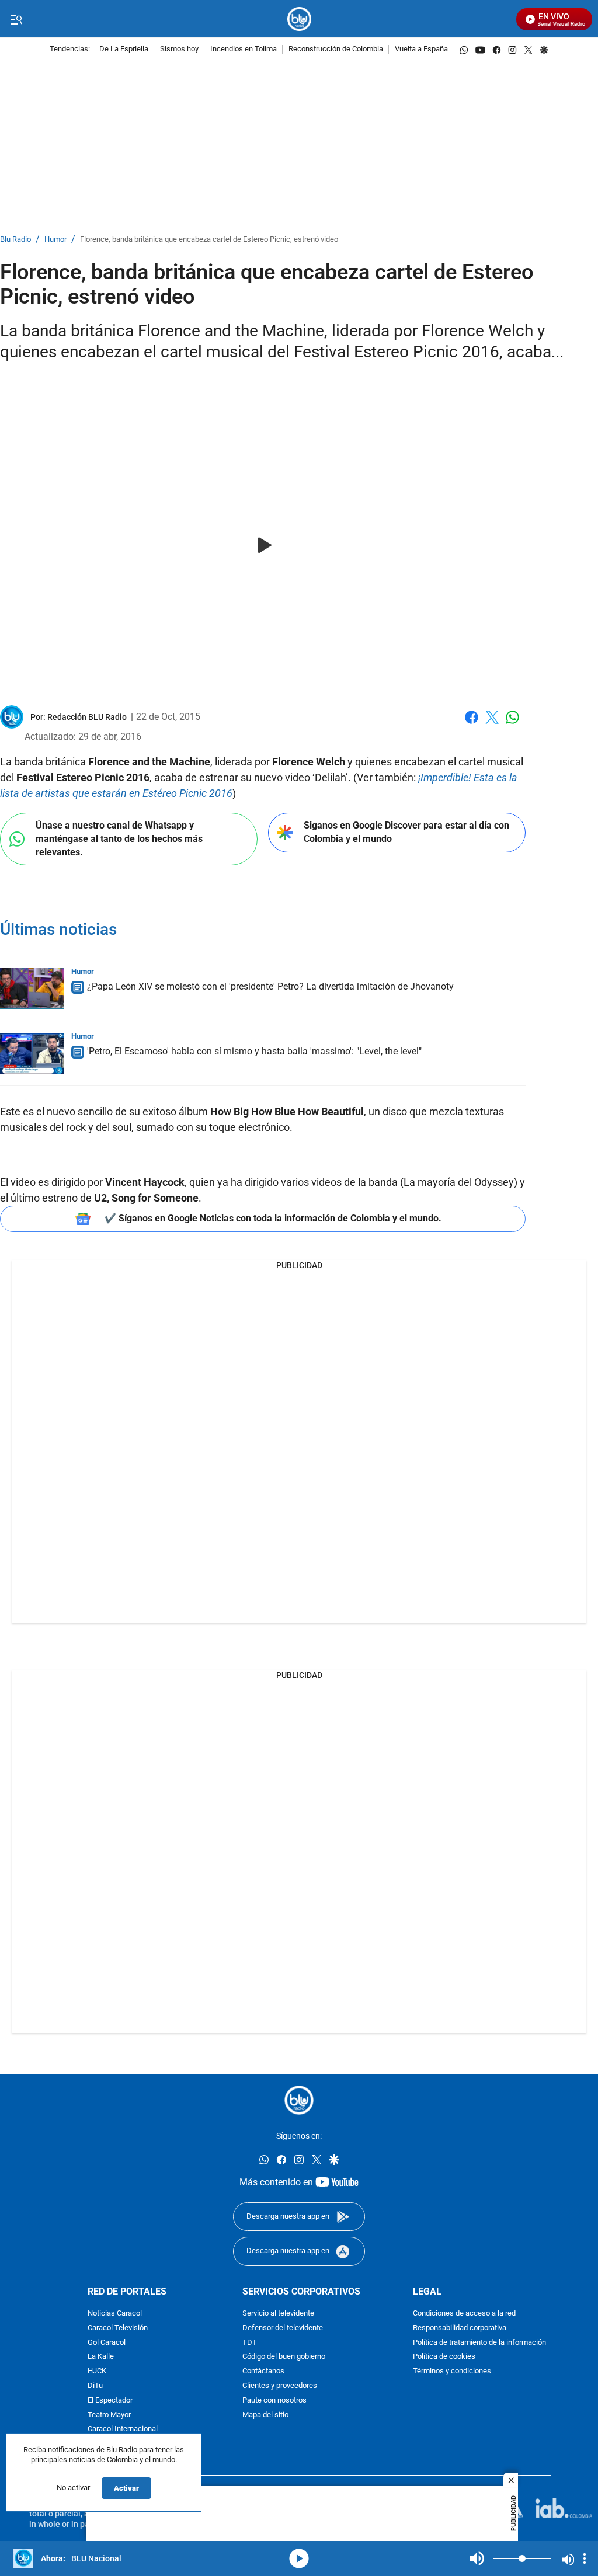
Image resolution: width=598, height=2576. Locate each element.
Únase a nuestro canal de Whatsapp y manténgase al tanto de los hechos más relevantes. (119, 838)
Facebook (472, 724)
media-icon (299, 2558)
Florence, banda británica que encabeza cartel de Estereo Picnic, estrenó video (209, 240)
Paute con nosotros (274, 2401)
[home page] (299, 19)
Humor (55, 240)
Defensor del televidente (283, 2328)
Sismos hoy (179, 49)
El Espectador (110, 2401)
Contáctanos (263, 2371)
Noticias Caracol (115, 2314)
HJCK (97, 2371)
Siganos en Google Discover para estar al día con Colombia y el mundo (406, 832)
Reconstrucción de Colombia (336, 49)
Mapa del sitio (265, 2415)
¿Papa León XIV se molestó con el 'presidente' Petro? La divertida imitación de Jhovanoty (270, 986)
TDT (250, 2343)
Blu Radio (15, 240)
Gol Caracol (107, 2343)
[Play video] (263, 546)
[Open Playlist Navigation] (585, 2558)
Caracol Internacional (123, 2429)
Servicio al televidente (278, 2314)
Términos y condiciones (452, 2371)
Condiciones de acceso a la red (464, 2314)
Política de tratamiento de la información (479, 2343)
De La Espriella (124, 49)
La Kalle (101, 2357)
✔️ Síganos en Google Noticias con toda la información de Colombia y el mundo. (273, 1218)
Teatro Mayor (109, 2415)
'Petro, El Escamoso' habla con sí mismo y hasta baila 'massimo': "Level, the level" (254, 1051)
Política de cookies (444, 2357)
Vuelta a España (421, 49)
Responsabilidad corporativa (460, 2328)
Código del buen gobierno (284, 2357)
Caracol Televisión (118, 2328)
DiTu (95, 2386)
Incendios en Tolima (244, 49)
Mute (477, 2558)
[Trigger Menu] (16, 19)
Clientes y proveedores (280, 2386)
